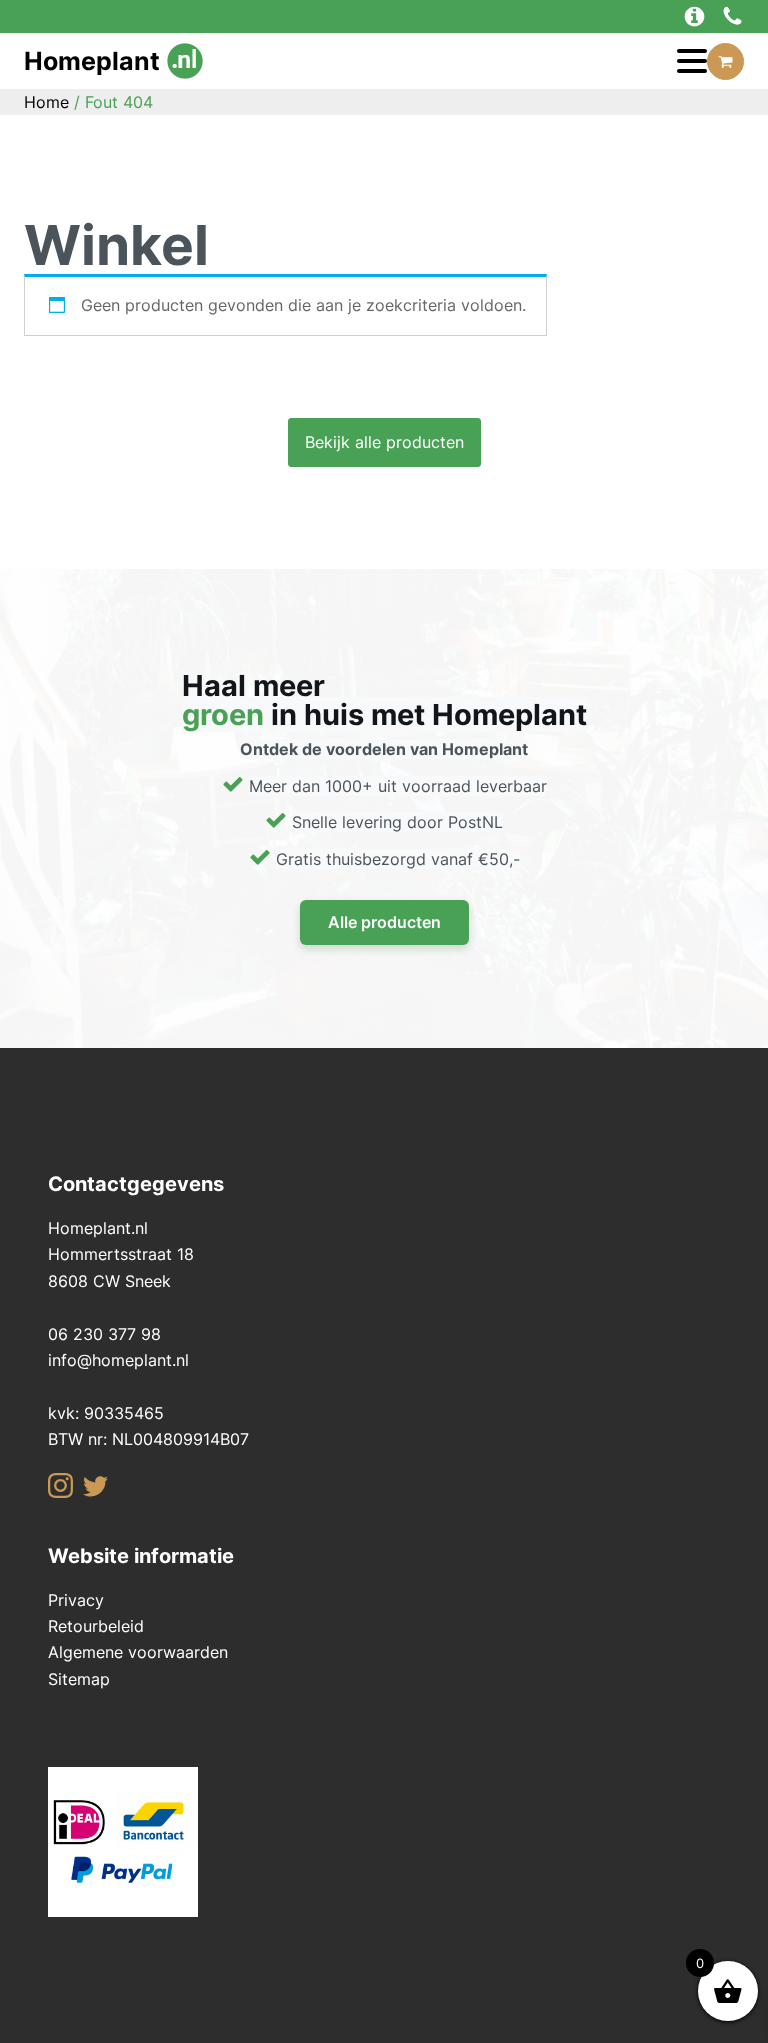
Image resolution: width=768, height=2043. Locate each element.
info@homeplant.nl (118, 1360)
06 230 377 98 (104, 1334)
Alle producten (384, 922)
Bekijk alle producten (384, 442)
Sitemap (79, 1679)
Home (46, 102)
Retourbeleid (96, 1626)
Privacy (76, 1600)
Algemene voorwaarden (138, 1652)
